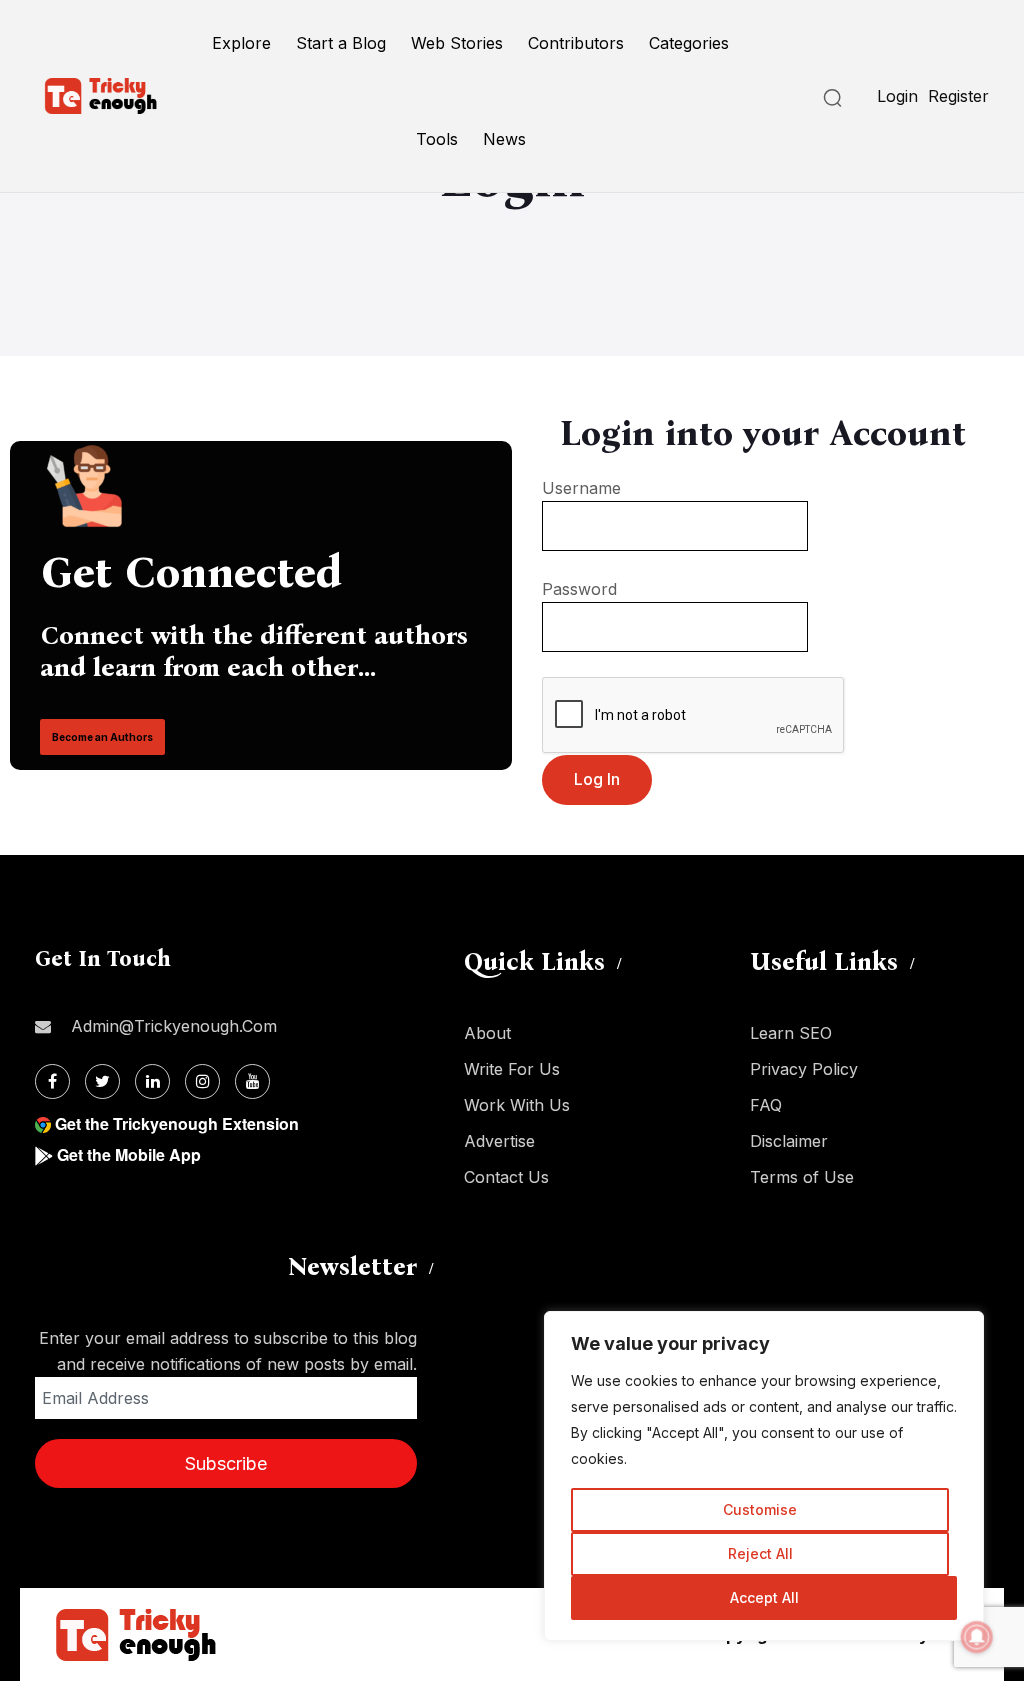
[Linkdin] (152, 1081)
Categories (689, 43)
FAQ (766, 1105)
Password (579, 589)
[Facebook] (52, 1081)
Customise (760, 1509)
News (504, 139)
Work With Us (517, 1105)
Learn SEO (791, 1033)
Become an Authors (102, 737)
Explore (241, 43)
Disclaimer (789, 1141)
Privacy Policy (804, 1069)
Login (897, 96)
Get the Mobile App (129, 1154)
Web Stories (457, 43)
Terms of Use (802, 1177)
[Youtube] (252, 1081)
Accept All (764, 1597)
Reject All (760, 1553)
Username (581, 488)
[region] (764, 1476)
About (487, 1033)
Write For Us (512, 1069)
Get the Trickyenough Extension (177, 1123)
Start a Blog (341, 43)
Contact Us (506, 1177)
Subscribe (226, 1463)
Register (958, 96)
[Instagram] (202, 1081)
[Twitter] (102, 1081)
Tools (437, 139)
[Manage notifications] (977, 1637)
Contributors (576, 43)
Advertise (499, 1141)
